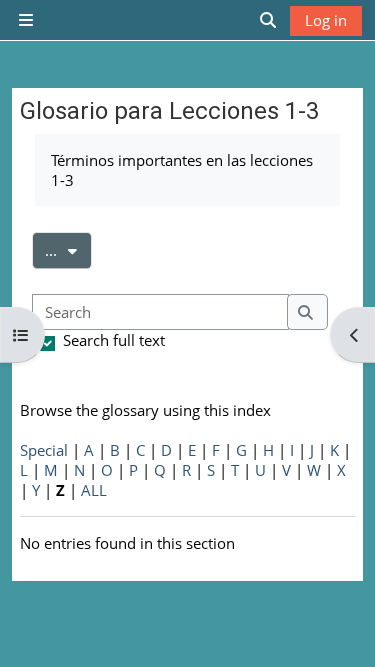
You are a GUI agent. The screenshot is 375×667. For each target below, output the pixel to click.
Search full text (114, 340)
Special (44, 450)
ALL (94, 490)
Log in (326, 20)
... (68, 249)
